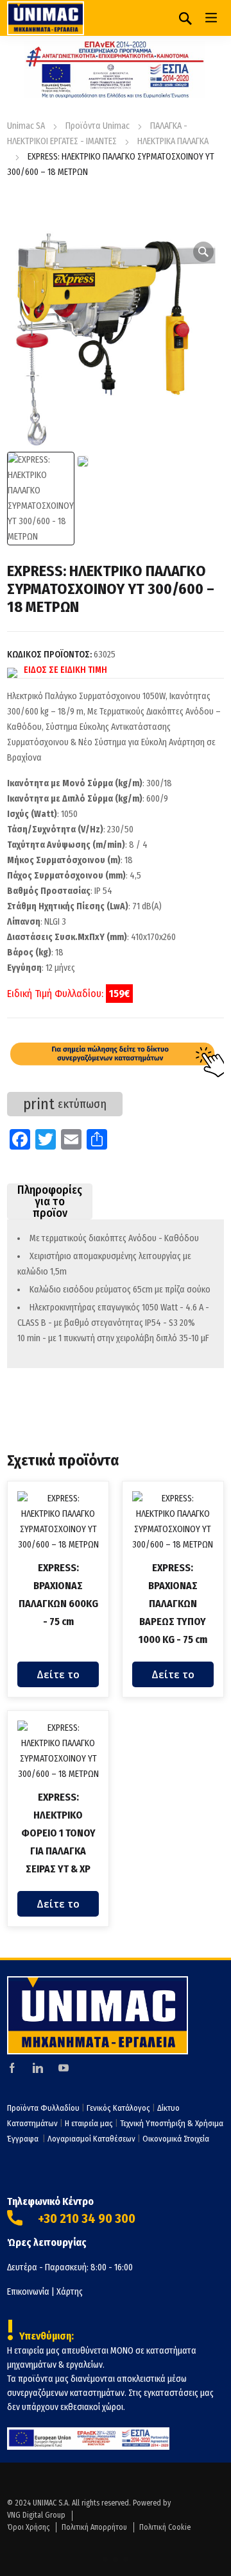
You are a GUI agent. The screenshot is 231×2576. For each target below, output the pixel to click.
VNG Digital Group (36, 2515)
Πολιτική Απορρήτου (94, 2527)
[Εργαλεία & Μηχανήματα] (46, 18)
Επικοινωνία (28, 2292)
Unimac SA (26, 126)
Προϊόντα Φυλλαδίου (43, 2108)
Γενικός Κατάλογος (118, 2108)
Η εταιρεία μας (89, 2123)
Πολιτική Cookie (165, 2527)
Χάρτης (70, 2292)
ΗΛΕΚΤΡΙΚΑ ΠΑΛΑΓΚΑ (173, 141)
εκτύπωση (65, 1104)
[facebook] (12, 2067)
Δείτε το (58, 1674)
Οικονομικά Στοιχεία (176, 2139)
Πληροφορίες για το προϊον (50, 1201)
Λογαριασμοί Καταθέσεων (91, 2139)
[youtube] (64, 2067)
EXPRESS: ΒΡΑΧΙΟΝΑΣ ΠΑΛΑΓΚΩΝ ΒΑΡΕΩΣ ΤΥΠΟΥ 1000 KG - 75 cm (173, 1604)
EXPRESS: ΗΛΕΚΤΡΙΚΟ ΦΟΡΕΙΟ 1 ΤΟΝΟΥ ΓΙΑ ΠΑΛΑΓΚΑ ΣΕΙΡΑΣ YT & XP (58, 1833)
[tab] (50, 1201)
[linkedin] (38, 2067)
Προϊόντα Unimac (98, 126)
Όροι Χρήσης (28, 2527)
